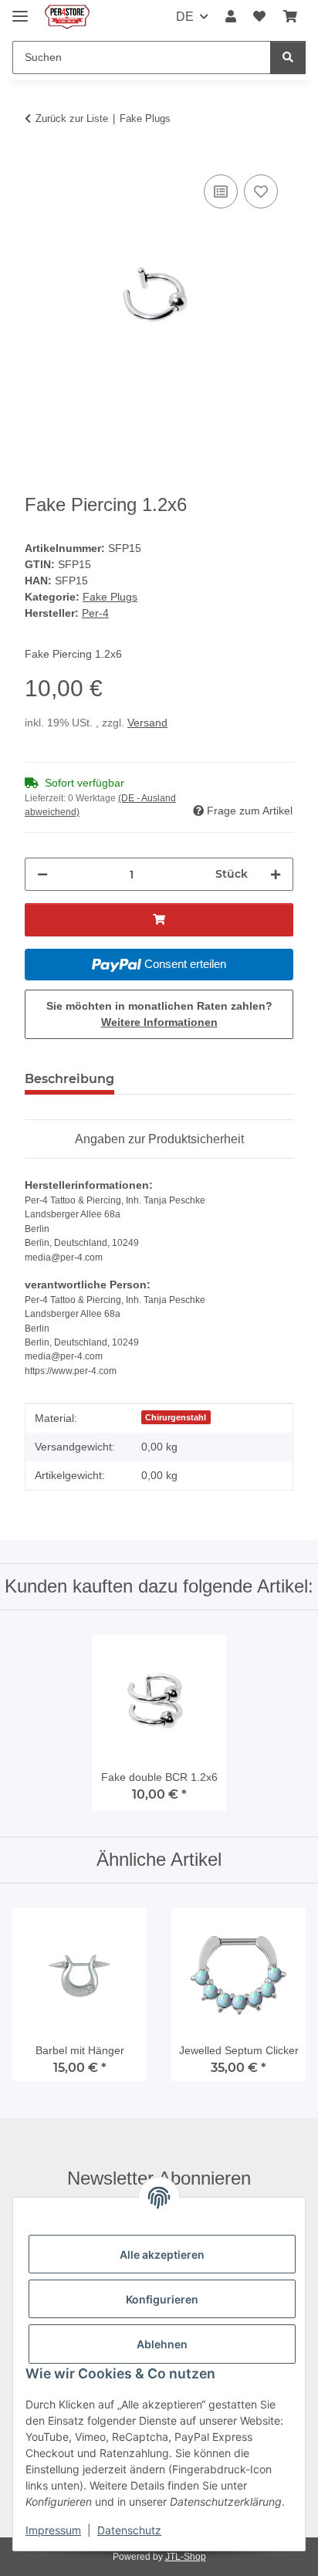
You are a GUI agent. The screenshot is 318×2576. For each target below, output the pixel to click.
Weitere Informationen (159, 1022)
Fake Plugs (110, 597)
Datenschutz (129, 2530)
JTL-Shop (186, 2557)
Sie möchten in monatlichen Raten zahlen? (159, 1014)
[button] (231, 17)
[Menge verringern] (42, 874)
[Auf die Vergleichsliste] (221, 191)
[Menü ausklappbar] (20, 10)
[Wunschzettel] (259, 17)
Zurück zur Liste (72, 118)
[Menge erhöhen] (276, 874)
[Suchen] (288, 58)
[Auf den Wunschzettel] (261, 191)
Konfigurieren (162, 2299)
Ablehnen (162, 2344)
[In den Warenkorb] (37, 154)
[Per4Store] (67, 17)
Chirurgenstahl (176, 1417)
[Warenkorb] (290, 17)
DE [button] (185, 17)
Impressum (53, 2530)
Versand (147, 723)
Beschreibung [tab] (69, 1079)
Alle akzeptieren (162, 2254)
